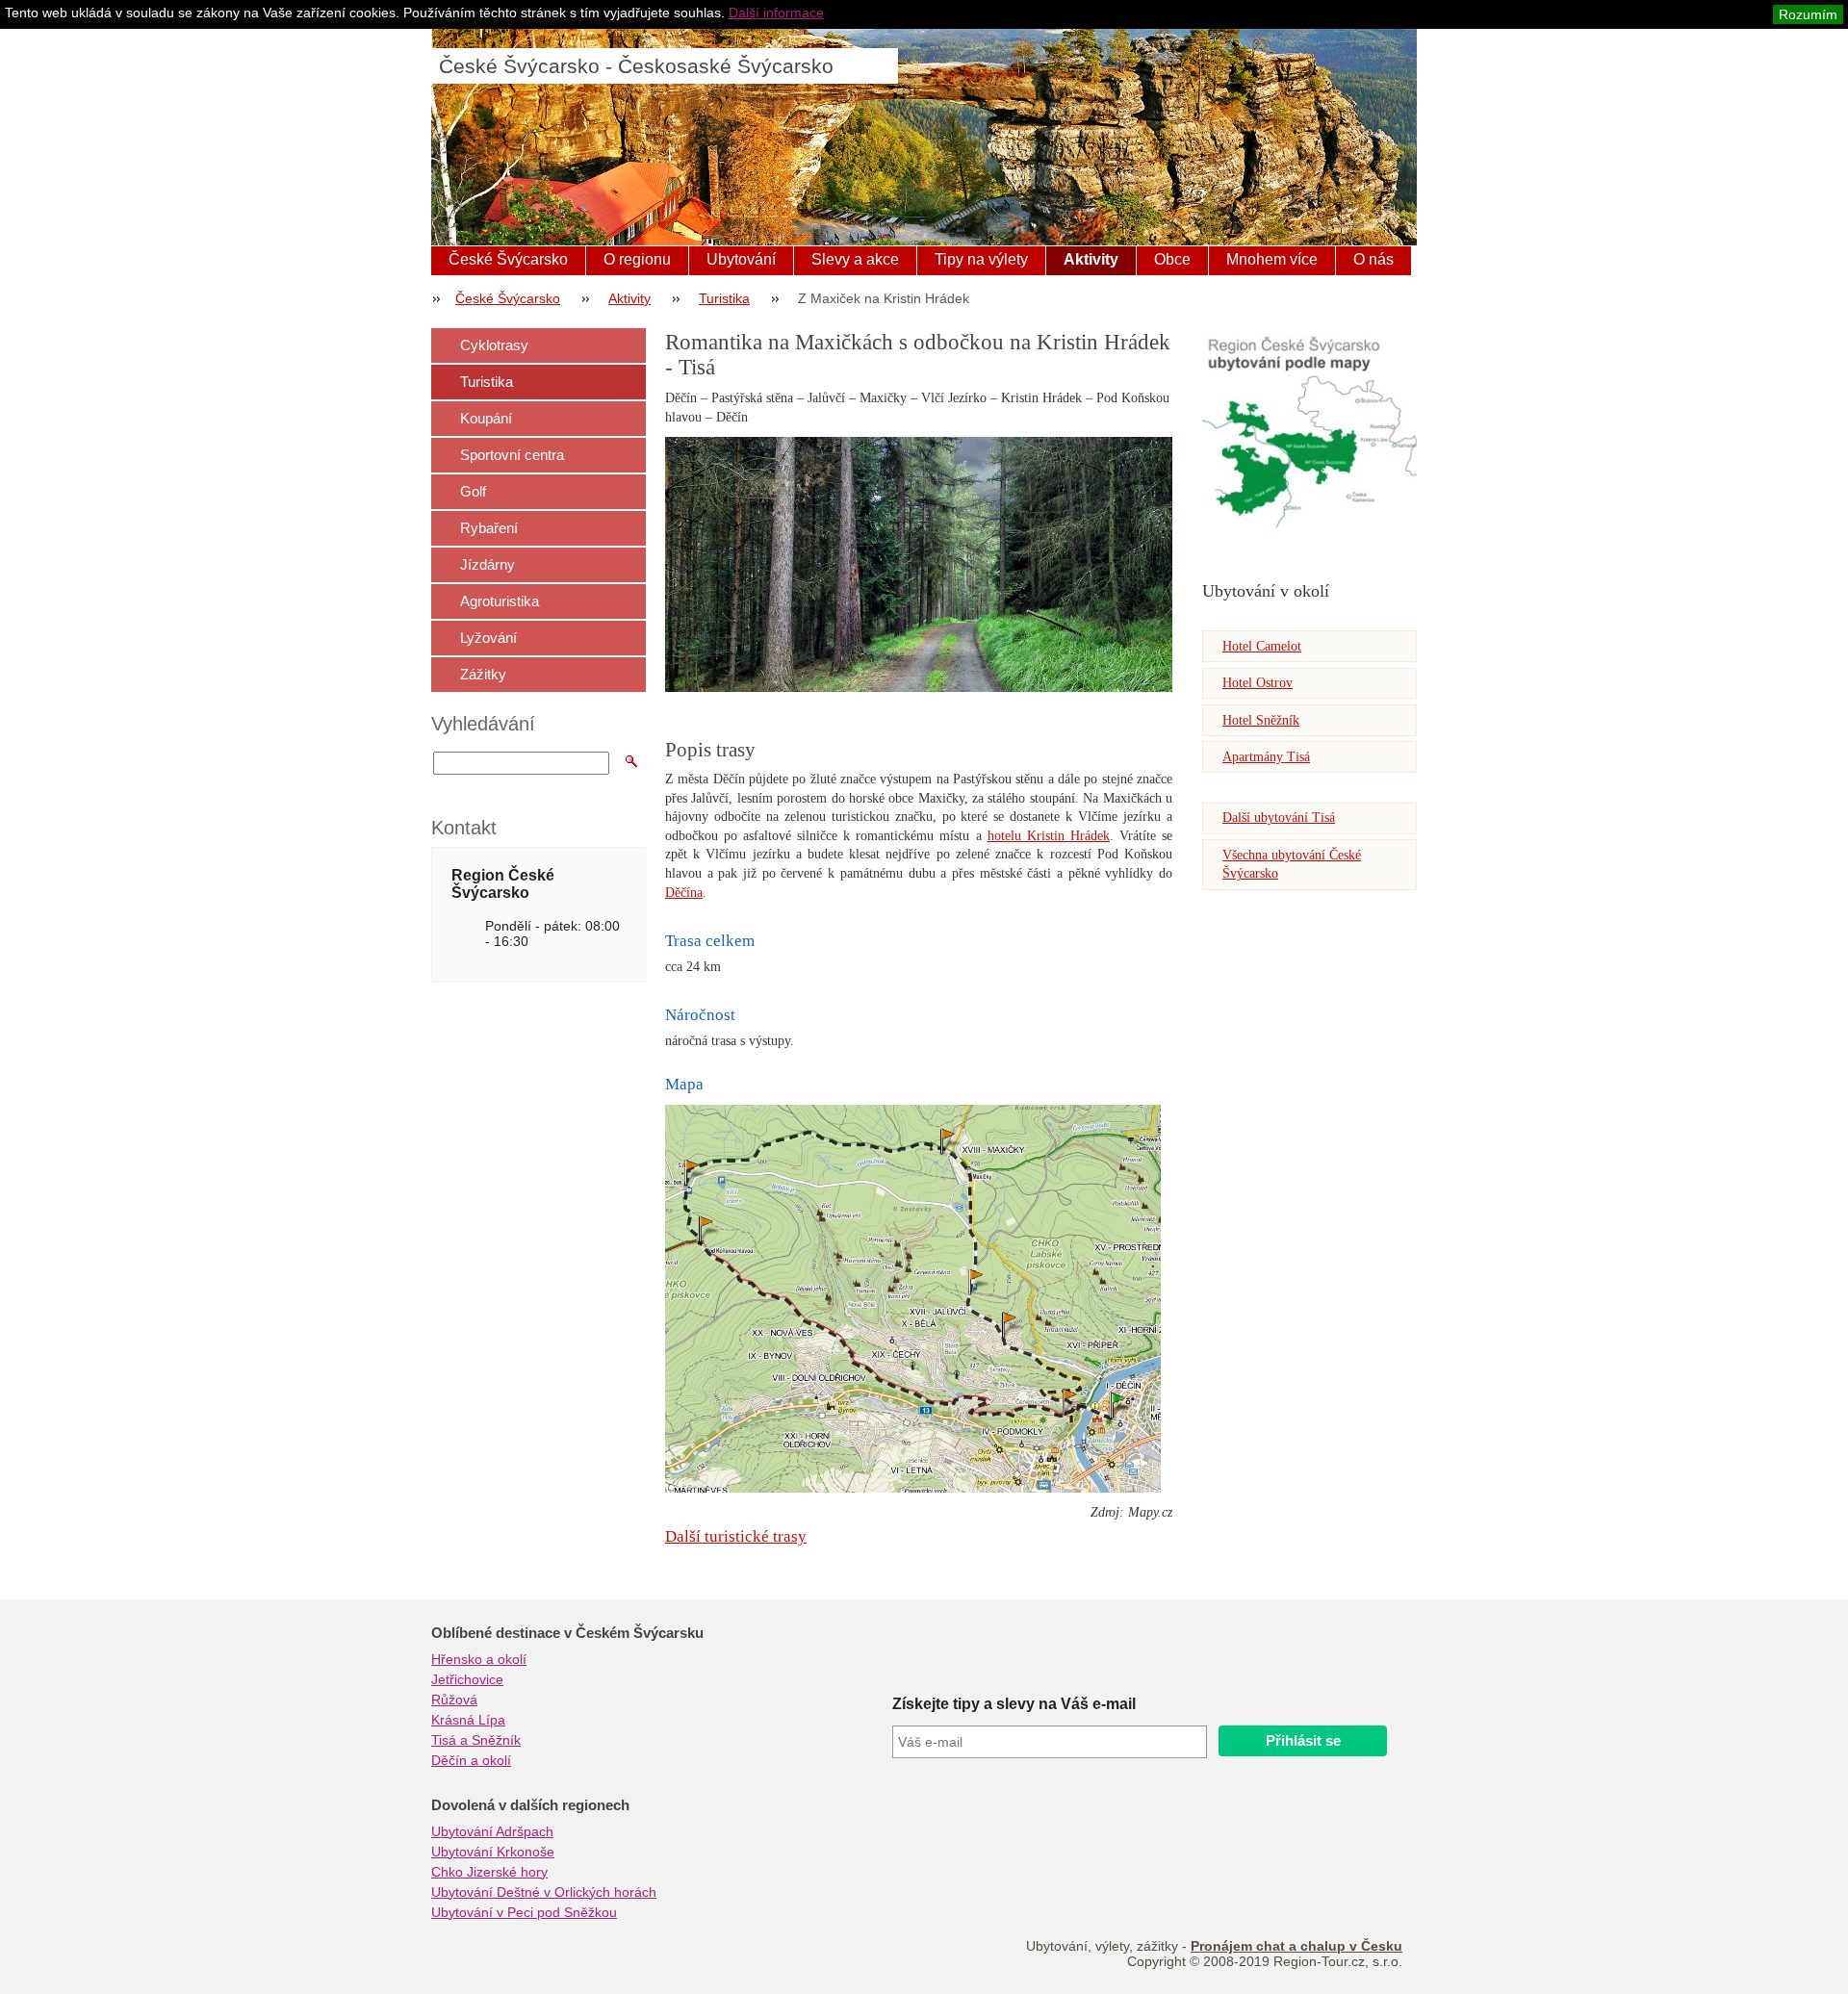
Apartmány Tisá (1266, 757)
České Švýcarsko (508, 259)
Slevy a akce (855, 259)
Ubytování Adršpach (492, 1831)
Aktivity (1091, 259)
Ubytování (741, 259)
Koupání (486, 418)
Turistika (724, 298)
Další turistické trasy (736, 1536)
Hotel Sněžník (1261, 720)
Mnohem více (1272, 259)
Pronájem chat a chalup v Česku (1296, 1946)
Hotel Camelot (1262, 646)
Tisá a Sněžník (476, 1740)
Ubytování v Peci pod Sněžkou (524, 1912)
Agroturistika (500, 601)
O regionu (637, 259)
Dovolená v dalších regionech (530, 1805)
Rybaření (489, 528)
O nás (1373, 259)
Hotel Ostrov (1258, 683)
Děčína (684, 893)
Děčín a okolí (471, 1760)
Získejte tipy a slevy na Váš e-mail (1014, 1704)
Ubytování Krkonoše (493, 1852)
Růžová (454, 1700)
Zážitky (483, 674)
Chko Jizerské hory (489, 1872)
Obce (1172, 259)
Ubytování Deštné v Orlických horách (544, 1892)
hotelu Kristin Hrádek (1049, 836)
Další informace (776, 13)
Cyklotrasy (494, 345)
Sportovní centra (512, 455)
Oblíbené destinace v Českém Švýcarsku (567, 1633)
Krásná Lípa (468, 1720)
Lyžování (488, 638)
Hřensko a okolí (479, 1659)
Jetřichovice (467, 1679)
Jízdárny (488, 564)
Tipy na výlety (981, 259)
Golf (473, 491)
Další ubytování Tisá (1279, 818)
